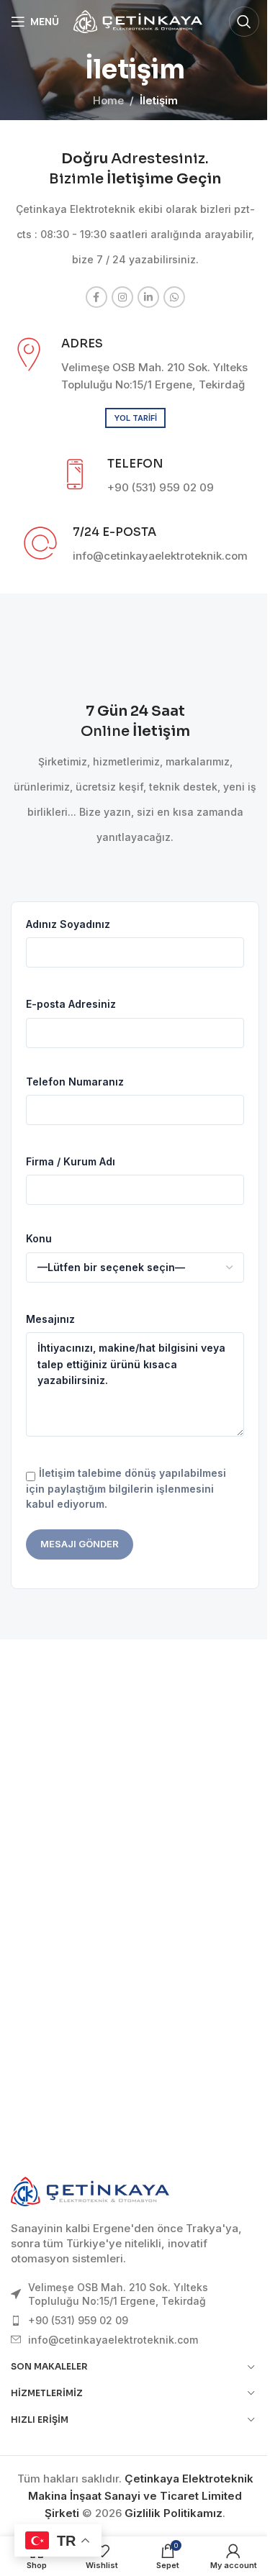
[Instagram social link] (122, 297)
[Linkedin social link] (148, 297)
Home (108, 100)
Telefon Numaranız (75, 1082)
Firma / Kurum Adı (71, 1161)
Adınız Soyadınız (68, 924)
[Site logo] (138, 21)
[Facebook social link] (96, 297)
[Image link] (90, 2191)
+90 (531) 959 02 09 (78, 2320)
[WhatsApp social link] (174, 297)
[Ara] (244, 22)
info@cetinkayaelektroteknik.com (113, 2340)
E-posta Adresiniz (71, 1004)
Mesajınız (50, 1319)
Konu (39, 1238)
